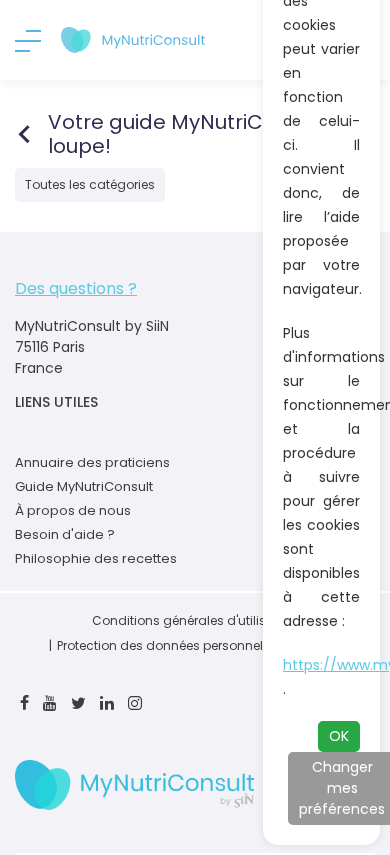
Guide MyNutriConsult (84, 486)
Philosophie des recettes (96, 558)
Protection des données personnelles (168, 645)
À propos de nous (73, 510)
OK (339, 736)
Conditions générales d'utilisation (195, 620)
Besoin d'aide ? (65, 534)
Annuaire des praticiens (92, 462)
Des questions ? (76, 288)
